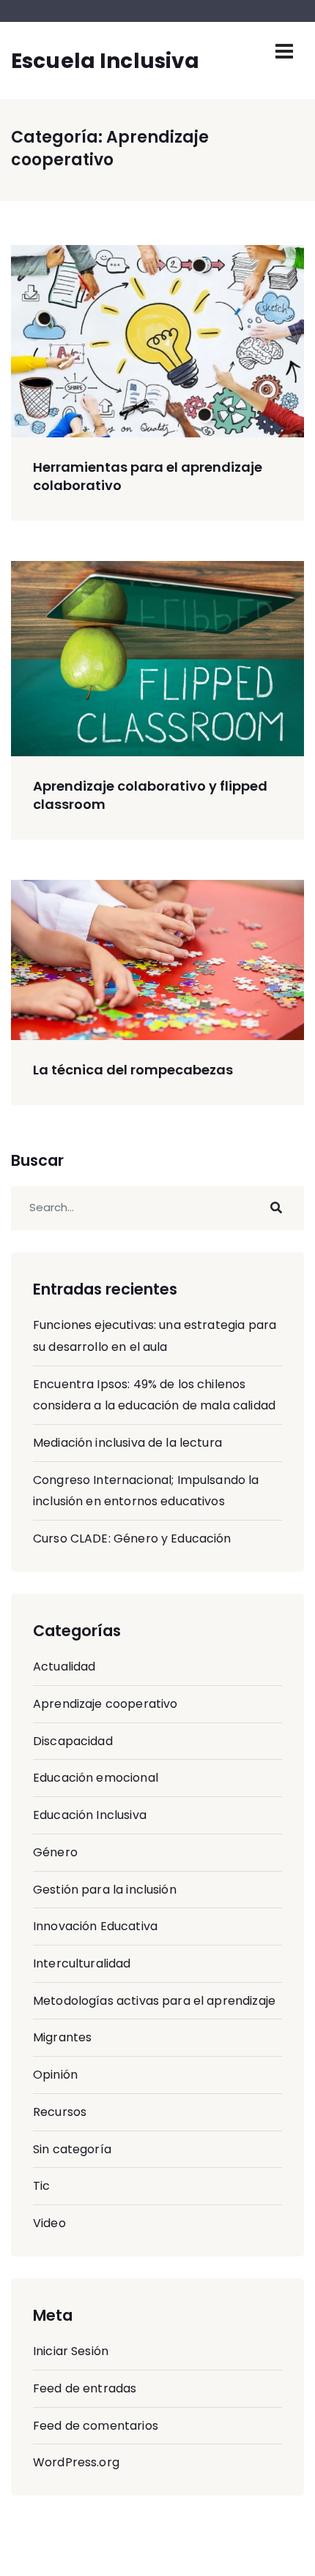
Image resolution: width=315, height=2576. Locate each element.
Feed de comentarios (96, 2426)
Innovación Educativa (95, 1926)
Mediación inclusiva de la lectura (127, 1443)
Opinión (55, 2075)
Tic (41, 2186)
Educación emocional (96, 1778)
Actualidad (64, 1667)
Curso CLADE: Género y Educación (132, 1539)
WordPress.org (76, 2462)
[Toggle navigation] (284, 51)
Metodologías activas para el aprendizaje (154, 2001)
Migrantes (62, 2037)
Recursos (60, 2112)
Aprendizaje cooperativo (105, 1704)
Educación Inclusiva (90, 1815)
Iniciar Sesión (71, 2351)
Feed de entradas (85, 2388)
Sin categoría (72, 2149)
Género (55, 1852)
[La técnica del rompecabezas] (157, 960)
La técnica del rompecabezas (133, 1070)
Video (49, 2223)
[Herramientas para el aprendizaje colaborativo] (157, 341)
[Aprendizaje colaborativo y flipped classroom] (157, 659)
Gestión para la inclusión (105, 1890)
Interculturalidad (82, 1963)
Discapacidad (73, 1741)
